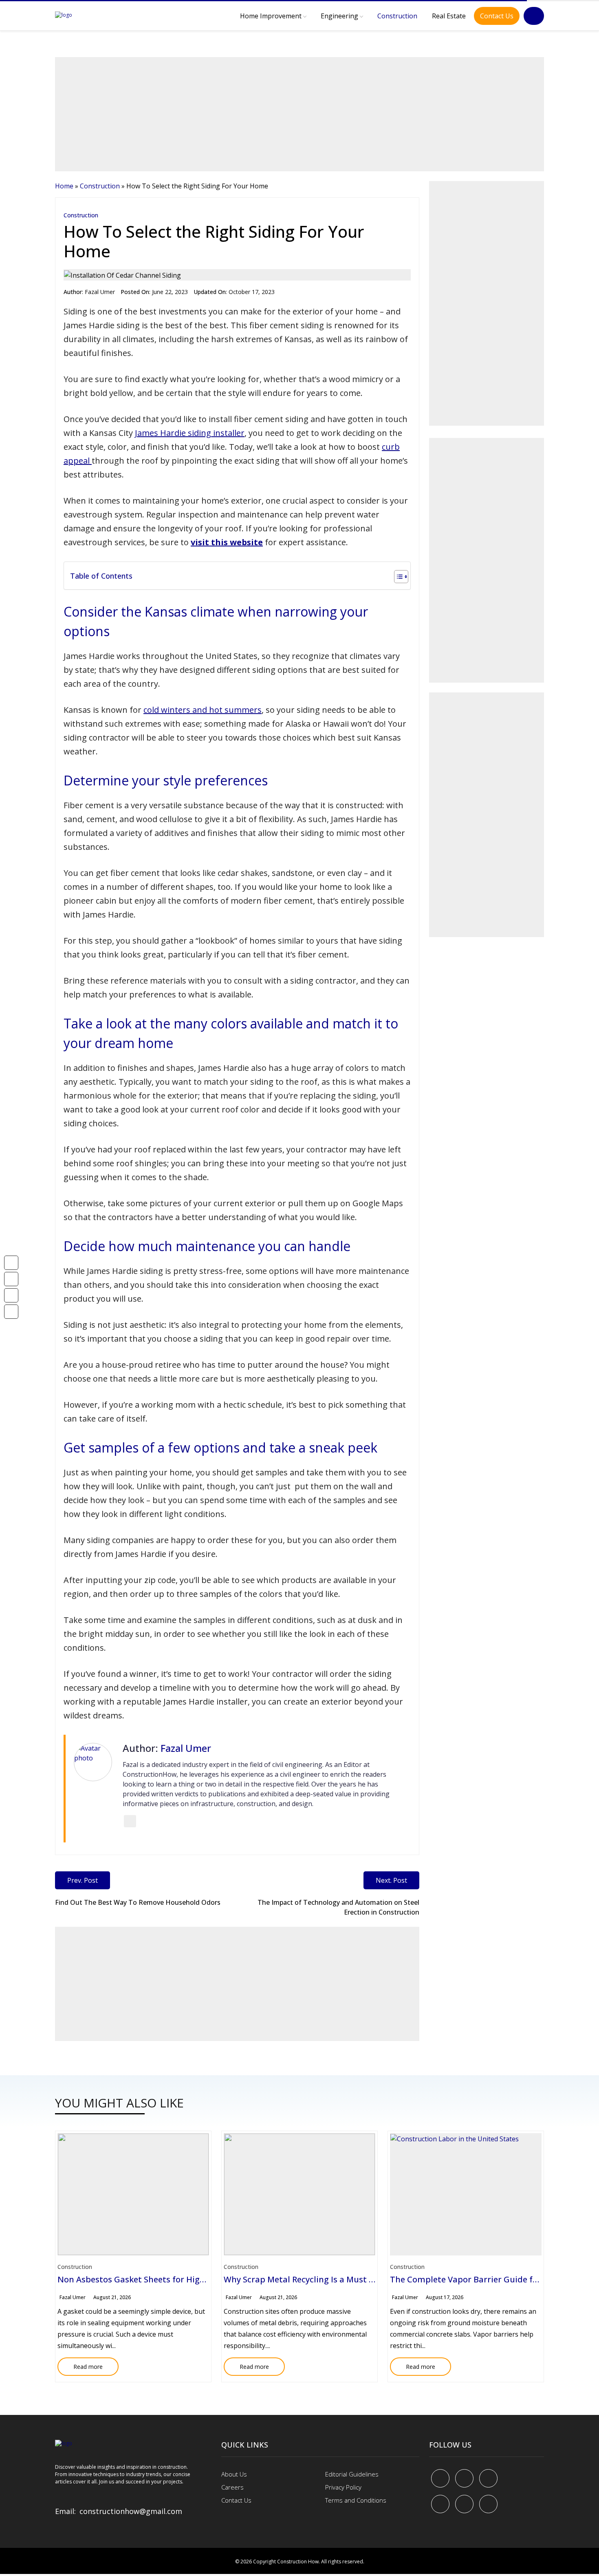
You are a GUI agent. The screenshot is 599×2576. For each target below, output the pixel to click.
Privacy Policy (343, 2487)
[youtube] (440, 2504)
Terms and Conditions (356, 2500)
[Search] (534, 16)
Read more (80, 2364)
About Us (234, 2474)
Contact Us (497, 16)
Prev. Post (83, 1880)
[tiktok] (464, 2504)
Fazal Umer (100, 292)
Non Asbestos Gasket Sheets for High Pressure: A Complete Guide (187, 2279)
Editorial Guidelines (352, 2474)
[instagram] (488, 2504)
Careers (232, 2487)
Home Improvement (271, 16)
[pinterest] (488, 2478)
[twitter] (464, 2478)
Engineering (339, 16)
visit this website (227, 542)
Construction (397, 16)
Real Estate (449, 16)
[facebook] (440, 2478)
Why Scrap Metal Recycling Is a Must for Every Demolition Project (352, 2279)
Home (64, 186)
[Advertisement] (299, 114)
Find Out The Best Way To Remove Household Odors (138, 1902)
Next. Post (391, 1880)
